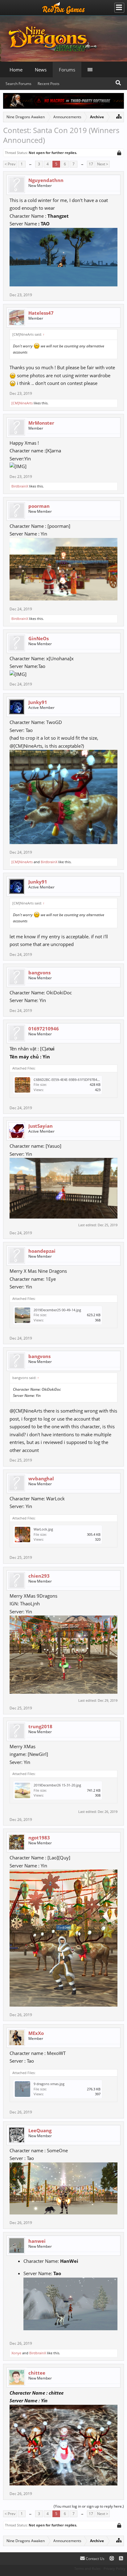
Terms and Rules (87, 2568)
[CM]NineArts (22, 403)
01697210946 (44, 1029)
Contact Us (95, 2559)
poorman (39, 506)
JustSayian (41, 1126)
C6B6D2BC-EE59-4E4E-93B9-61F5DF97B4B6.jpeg (71, 1080)
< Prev (10, 164)
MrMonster (41, 423)
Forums (67, 70)
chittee (37, 2373)
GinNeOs (39, 638)
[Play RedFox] (63, 8)
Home (16, 70)
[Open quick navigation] (119, 116)
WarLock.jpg (43, 1529)
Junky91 (38, 702)
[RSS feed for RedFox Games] (121, 2559)
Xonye (16, 2353)
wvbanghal (41, 1478)
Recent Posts (49, 84)
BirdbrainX (20, 486)
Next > (103, 164)
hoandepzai (42, 1251)
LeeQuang (40, 2130)
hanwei (37, 2241)
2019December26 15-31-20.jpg (57, 1785)
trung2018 (40, 1726)
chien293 (39, 1576)
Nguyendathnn (46, 180)
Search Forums (18, 84)
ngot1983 (39, 1838)
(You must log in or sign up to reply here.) (89, 2506)
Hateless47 (41, 313)
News (41, 70)
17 (91, 164)
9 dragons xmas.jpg (49, 2084)
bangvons (39, 973)
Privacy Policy (115, 2568)
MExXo (36, 2033)
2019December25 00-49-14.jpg (57, 1310)
